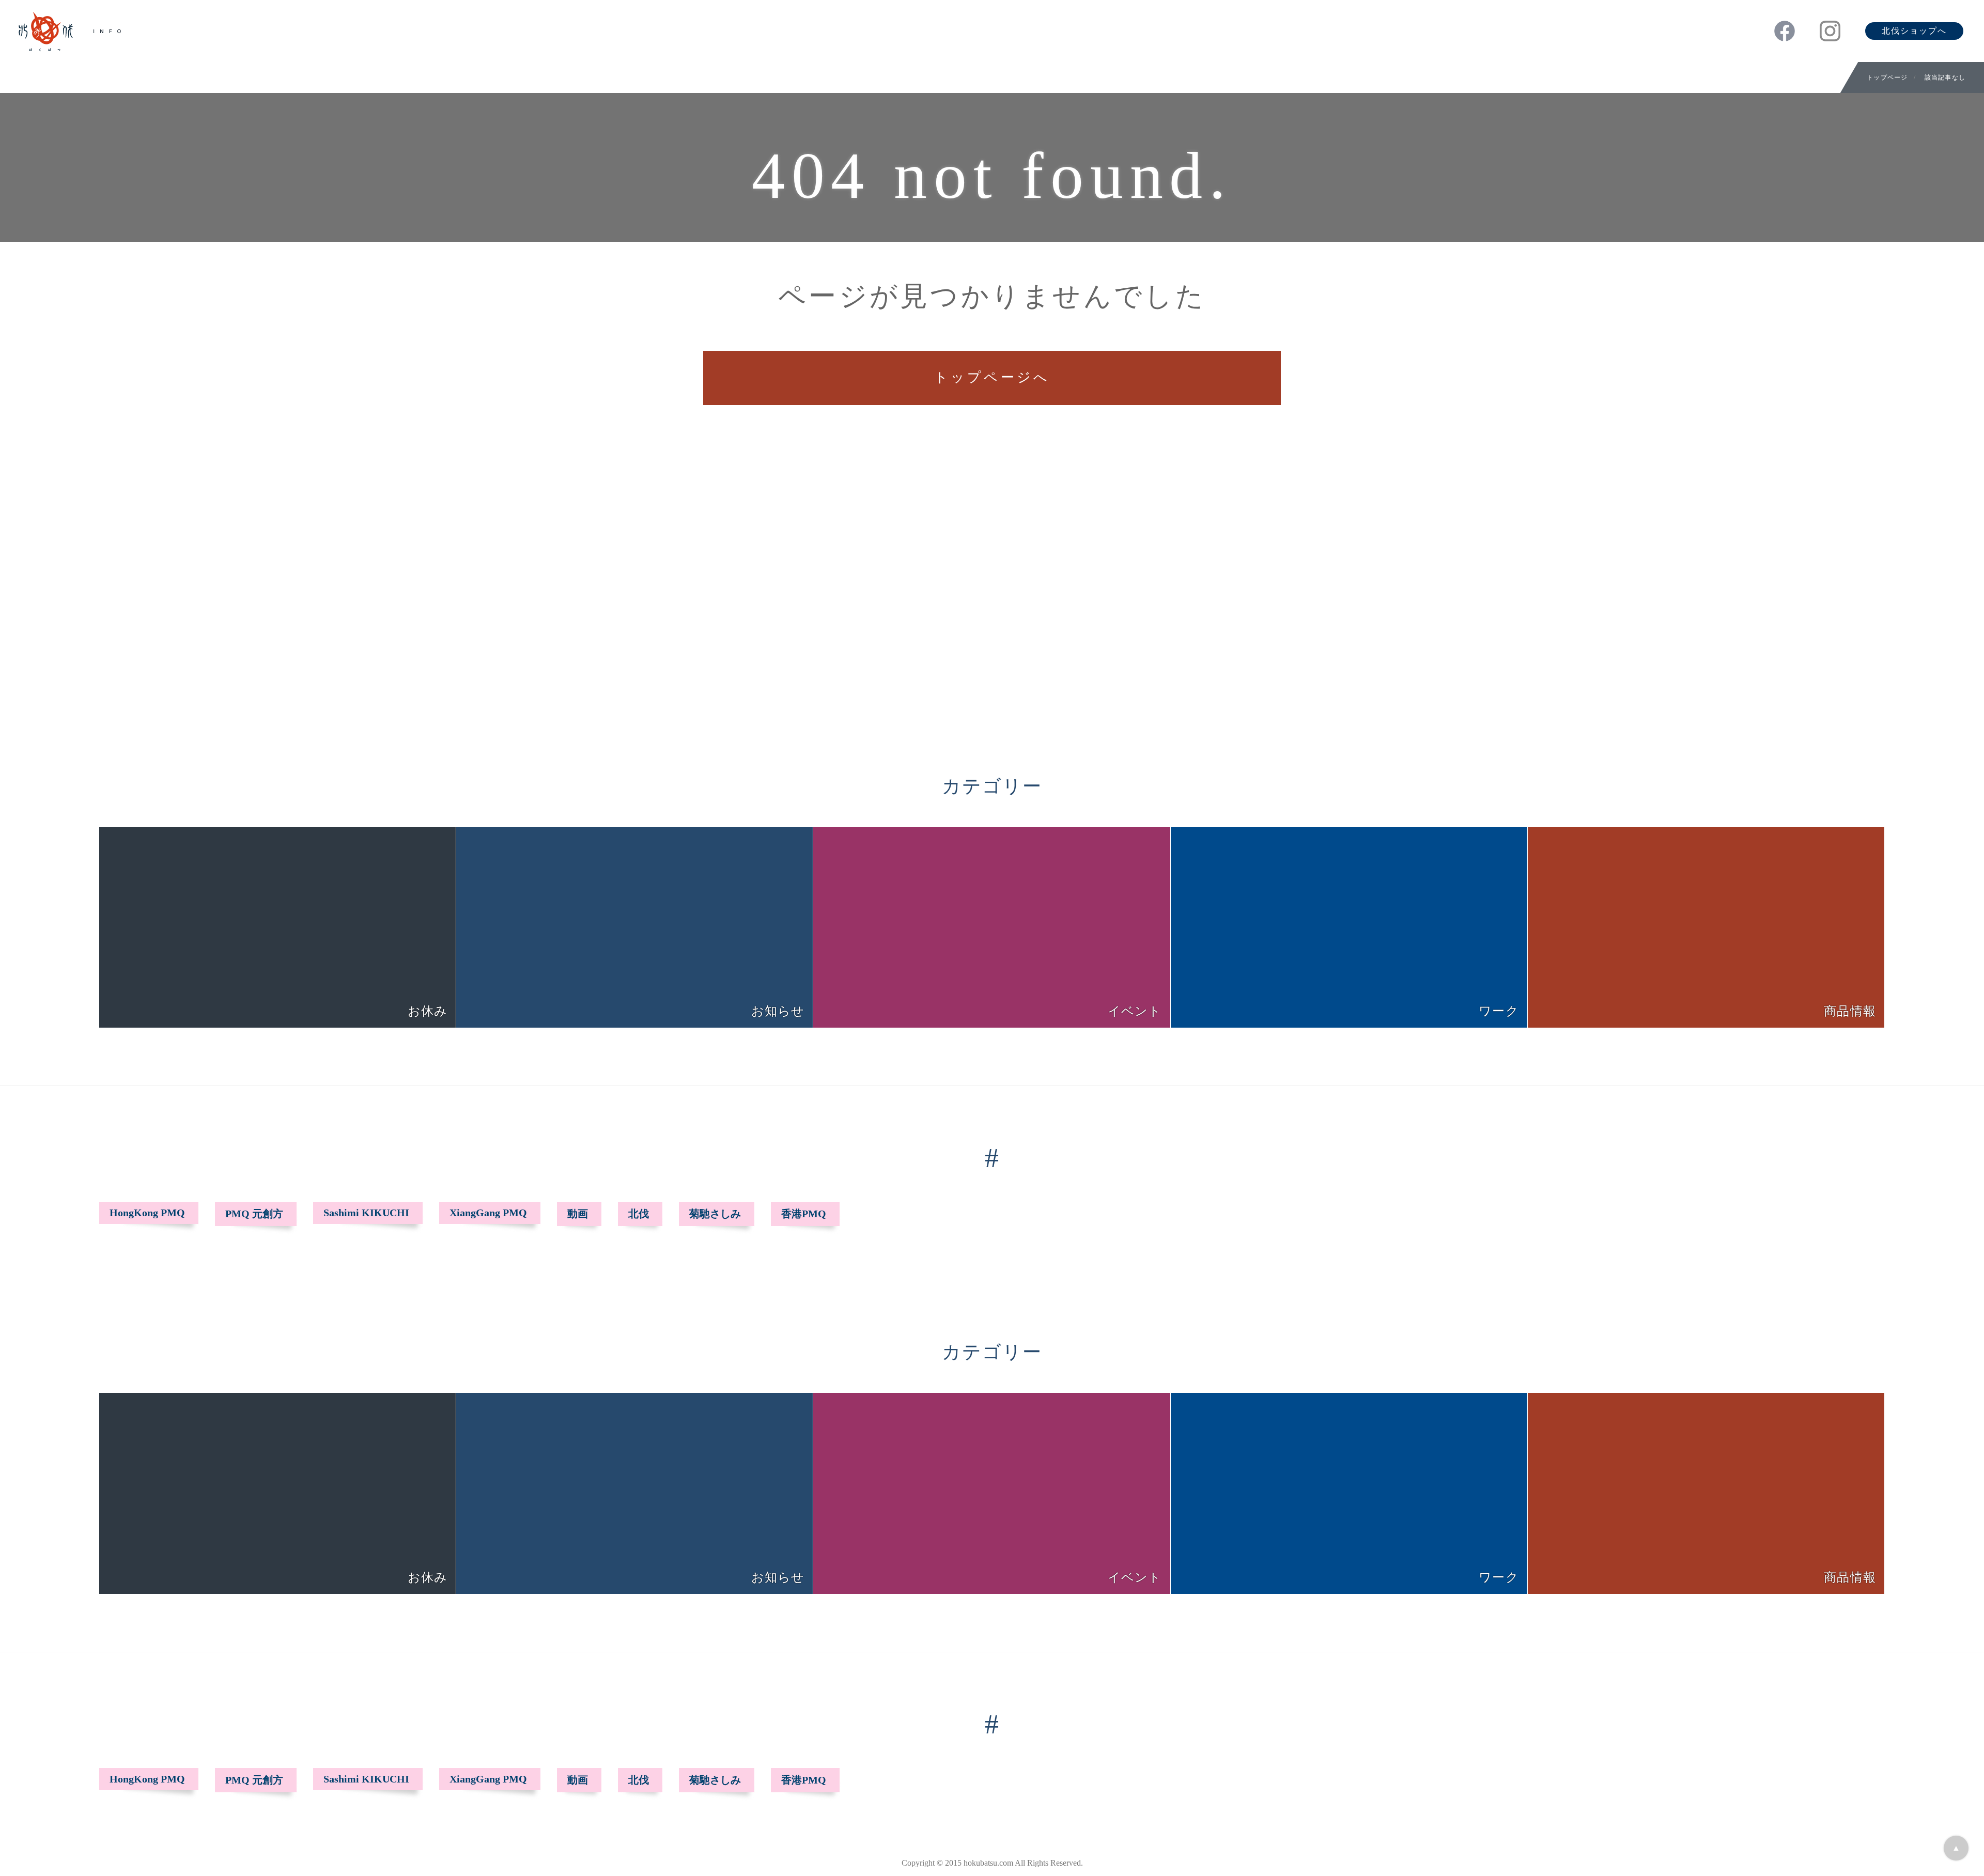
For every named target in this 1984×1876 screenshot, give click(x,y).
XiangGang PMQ (488, 1213)
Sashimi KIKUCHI (366, 1213)
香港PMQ (804, 1214)
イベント (1135, 1011)
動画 (578, 1214)
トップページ (1887, 77)
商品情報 (1850, 1011)
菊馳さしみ (715, 1214)
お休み (428, 1011)
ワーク (1499, 1011)
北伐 (639, 1214)
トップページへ (992, 377)
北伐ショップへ (1914, 31)
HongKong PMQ (147, 1213)
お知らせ (778, 1011)
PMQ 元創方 (254, 1214)
